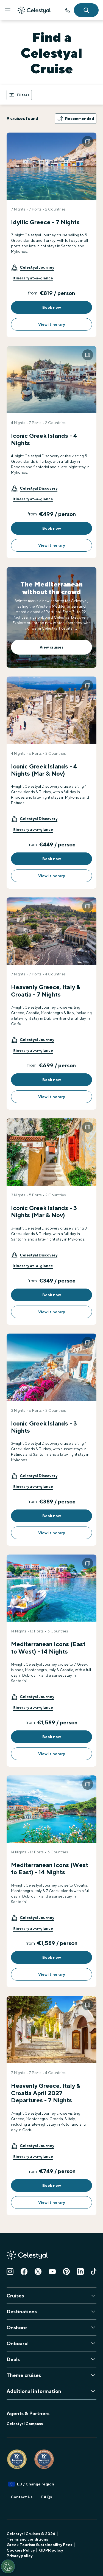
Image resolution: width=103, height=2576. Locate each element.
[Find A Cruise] (86, 10)
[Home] (34, 10)
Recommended (80, 119)
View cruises (51, 647)
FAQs (47, 2497)
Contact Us (22, 2497)
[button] (33, 267)
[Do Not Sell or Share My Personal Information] (8, 2566)
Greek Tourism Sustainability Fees (39, 2545)
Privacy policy (20, 2556)
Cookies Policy (21, 2550)
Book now (52, 307)
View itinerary (51, 324)
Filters (23, 95)
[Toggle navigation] (8, 10)
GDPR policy (51, 2550)
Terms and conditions (27, 2539)
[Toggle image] (88, 141)
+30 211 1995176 (67, 10)
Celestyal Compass (25, 2424)
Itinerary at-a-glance (33, 278)
